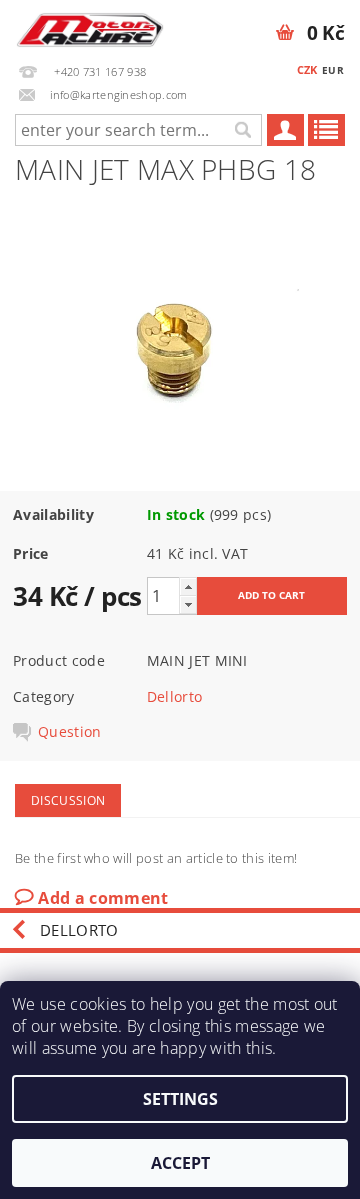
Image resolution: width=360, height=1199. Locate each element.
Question (70, 732)
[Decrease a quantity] (188, 604)
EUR (333, 70)
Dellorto (175, 696)
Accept (180, 1163)
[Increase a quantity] (188, 586)
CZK (307, 69)
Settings (180, 1099)
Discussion (68, 800)
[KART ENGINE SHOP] (90, 26)
